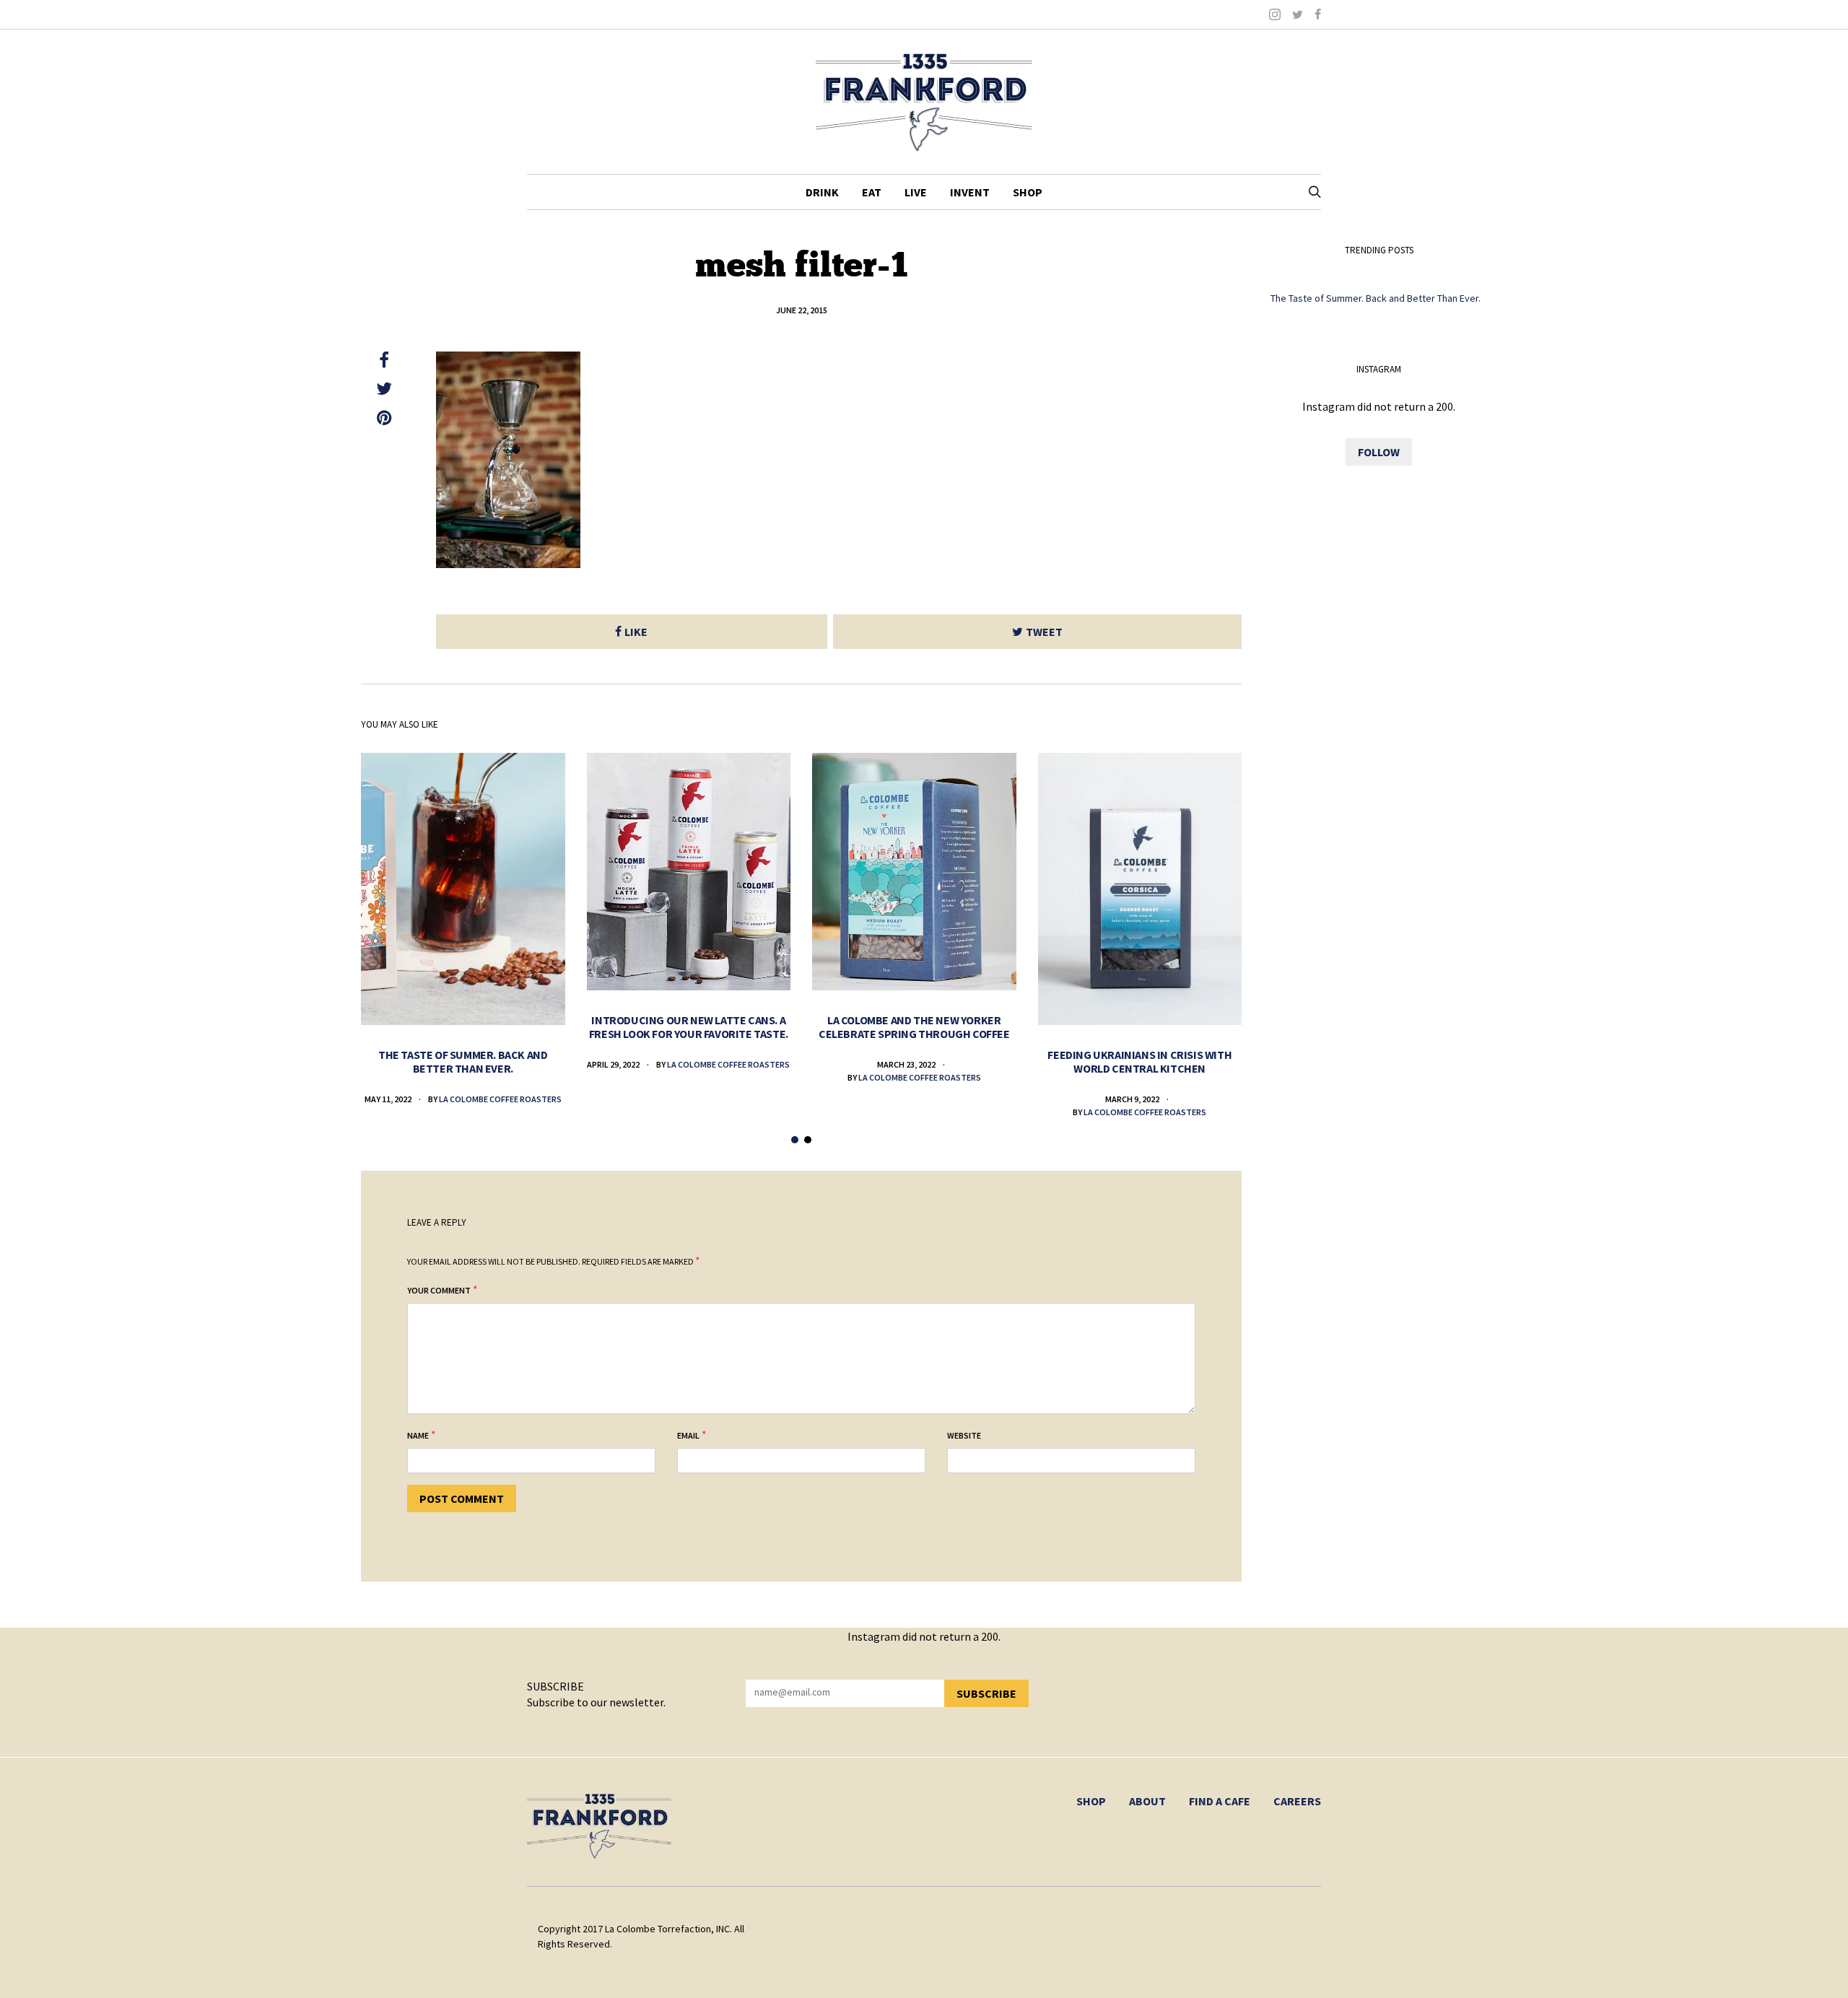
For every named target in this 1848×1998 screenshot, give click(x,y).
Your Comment (439, 1290)
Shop (1028, 192)
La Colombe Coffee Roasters (500, 1099)
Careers (1297, 1801)
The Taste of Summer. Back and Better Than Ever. (463, 1061)
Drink (822, 192)
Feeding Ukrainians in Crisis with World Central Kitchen (1139, 1061)
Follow (1379, 452)
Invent (970, 192)
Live (916, 192)
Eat (872, 192)
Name (418, 1435)
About (1147, 1801)
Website (964, 1435)
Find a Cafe (1220, 1801)
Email (688, 1435)
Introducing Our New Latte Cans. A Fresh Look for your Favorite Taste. (689, 1027)
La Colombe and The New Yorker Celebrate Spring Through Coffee (914, 1027)
